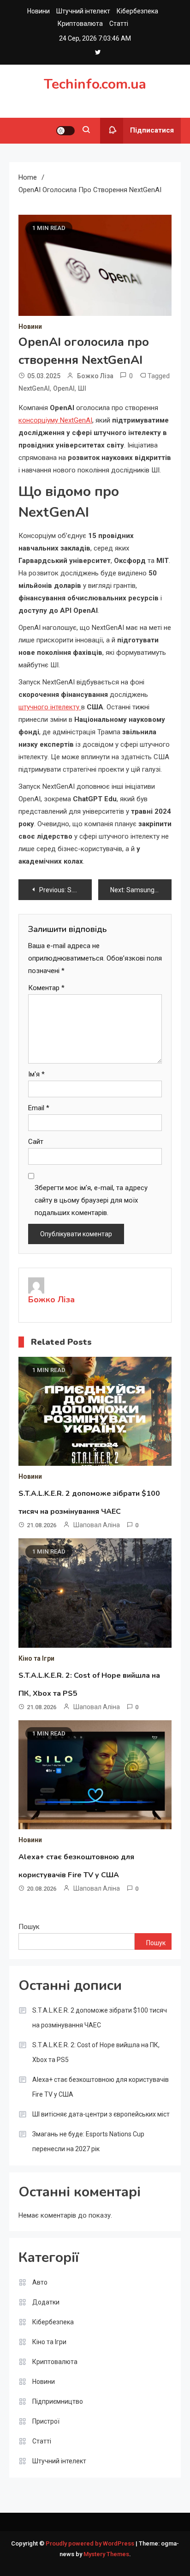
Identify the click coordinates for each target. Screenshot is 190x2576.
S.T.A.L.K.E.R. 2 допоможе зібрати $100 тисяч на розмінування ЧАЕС (100, 2018)
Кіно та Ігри (36, 1658)
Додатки (46, 2302)
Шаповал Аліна (97, 1525)
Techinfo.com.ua (95, 84)
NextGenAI (34, 388)
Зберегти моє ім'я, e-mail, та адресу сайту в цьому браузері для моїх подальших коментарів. (91, 1200)
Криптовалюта (80, 24)
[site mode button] (65, 131)
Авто (40, 2282)
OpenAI (64, 388)
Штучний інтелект (83, 11)
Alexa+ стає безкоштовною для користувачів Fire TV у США (101, 2087)
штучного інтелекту (50, 707)
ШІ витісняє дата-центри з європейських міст (101, 2114)
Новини (39, 11)
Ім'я (36, 1074)
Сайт (36, 1142)
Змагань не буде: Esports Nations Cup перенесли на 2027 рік (88, 2141)
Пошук (29, 1927)
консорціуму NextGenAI (55, 420)
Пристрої (46, 2421)
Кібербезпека (137, 11)
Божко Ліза (95, 376)
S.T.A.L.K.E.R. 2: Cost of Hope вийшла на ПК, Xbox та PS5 (96, 2052)
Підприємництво (58, 2401)
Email (39, 1108)
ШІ (82, 388)
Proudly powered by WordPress (91, 2543)
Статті (119, 24)
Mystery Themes (106, 2554)
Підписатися (152, 130)
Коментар (46, 988)
